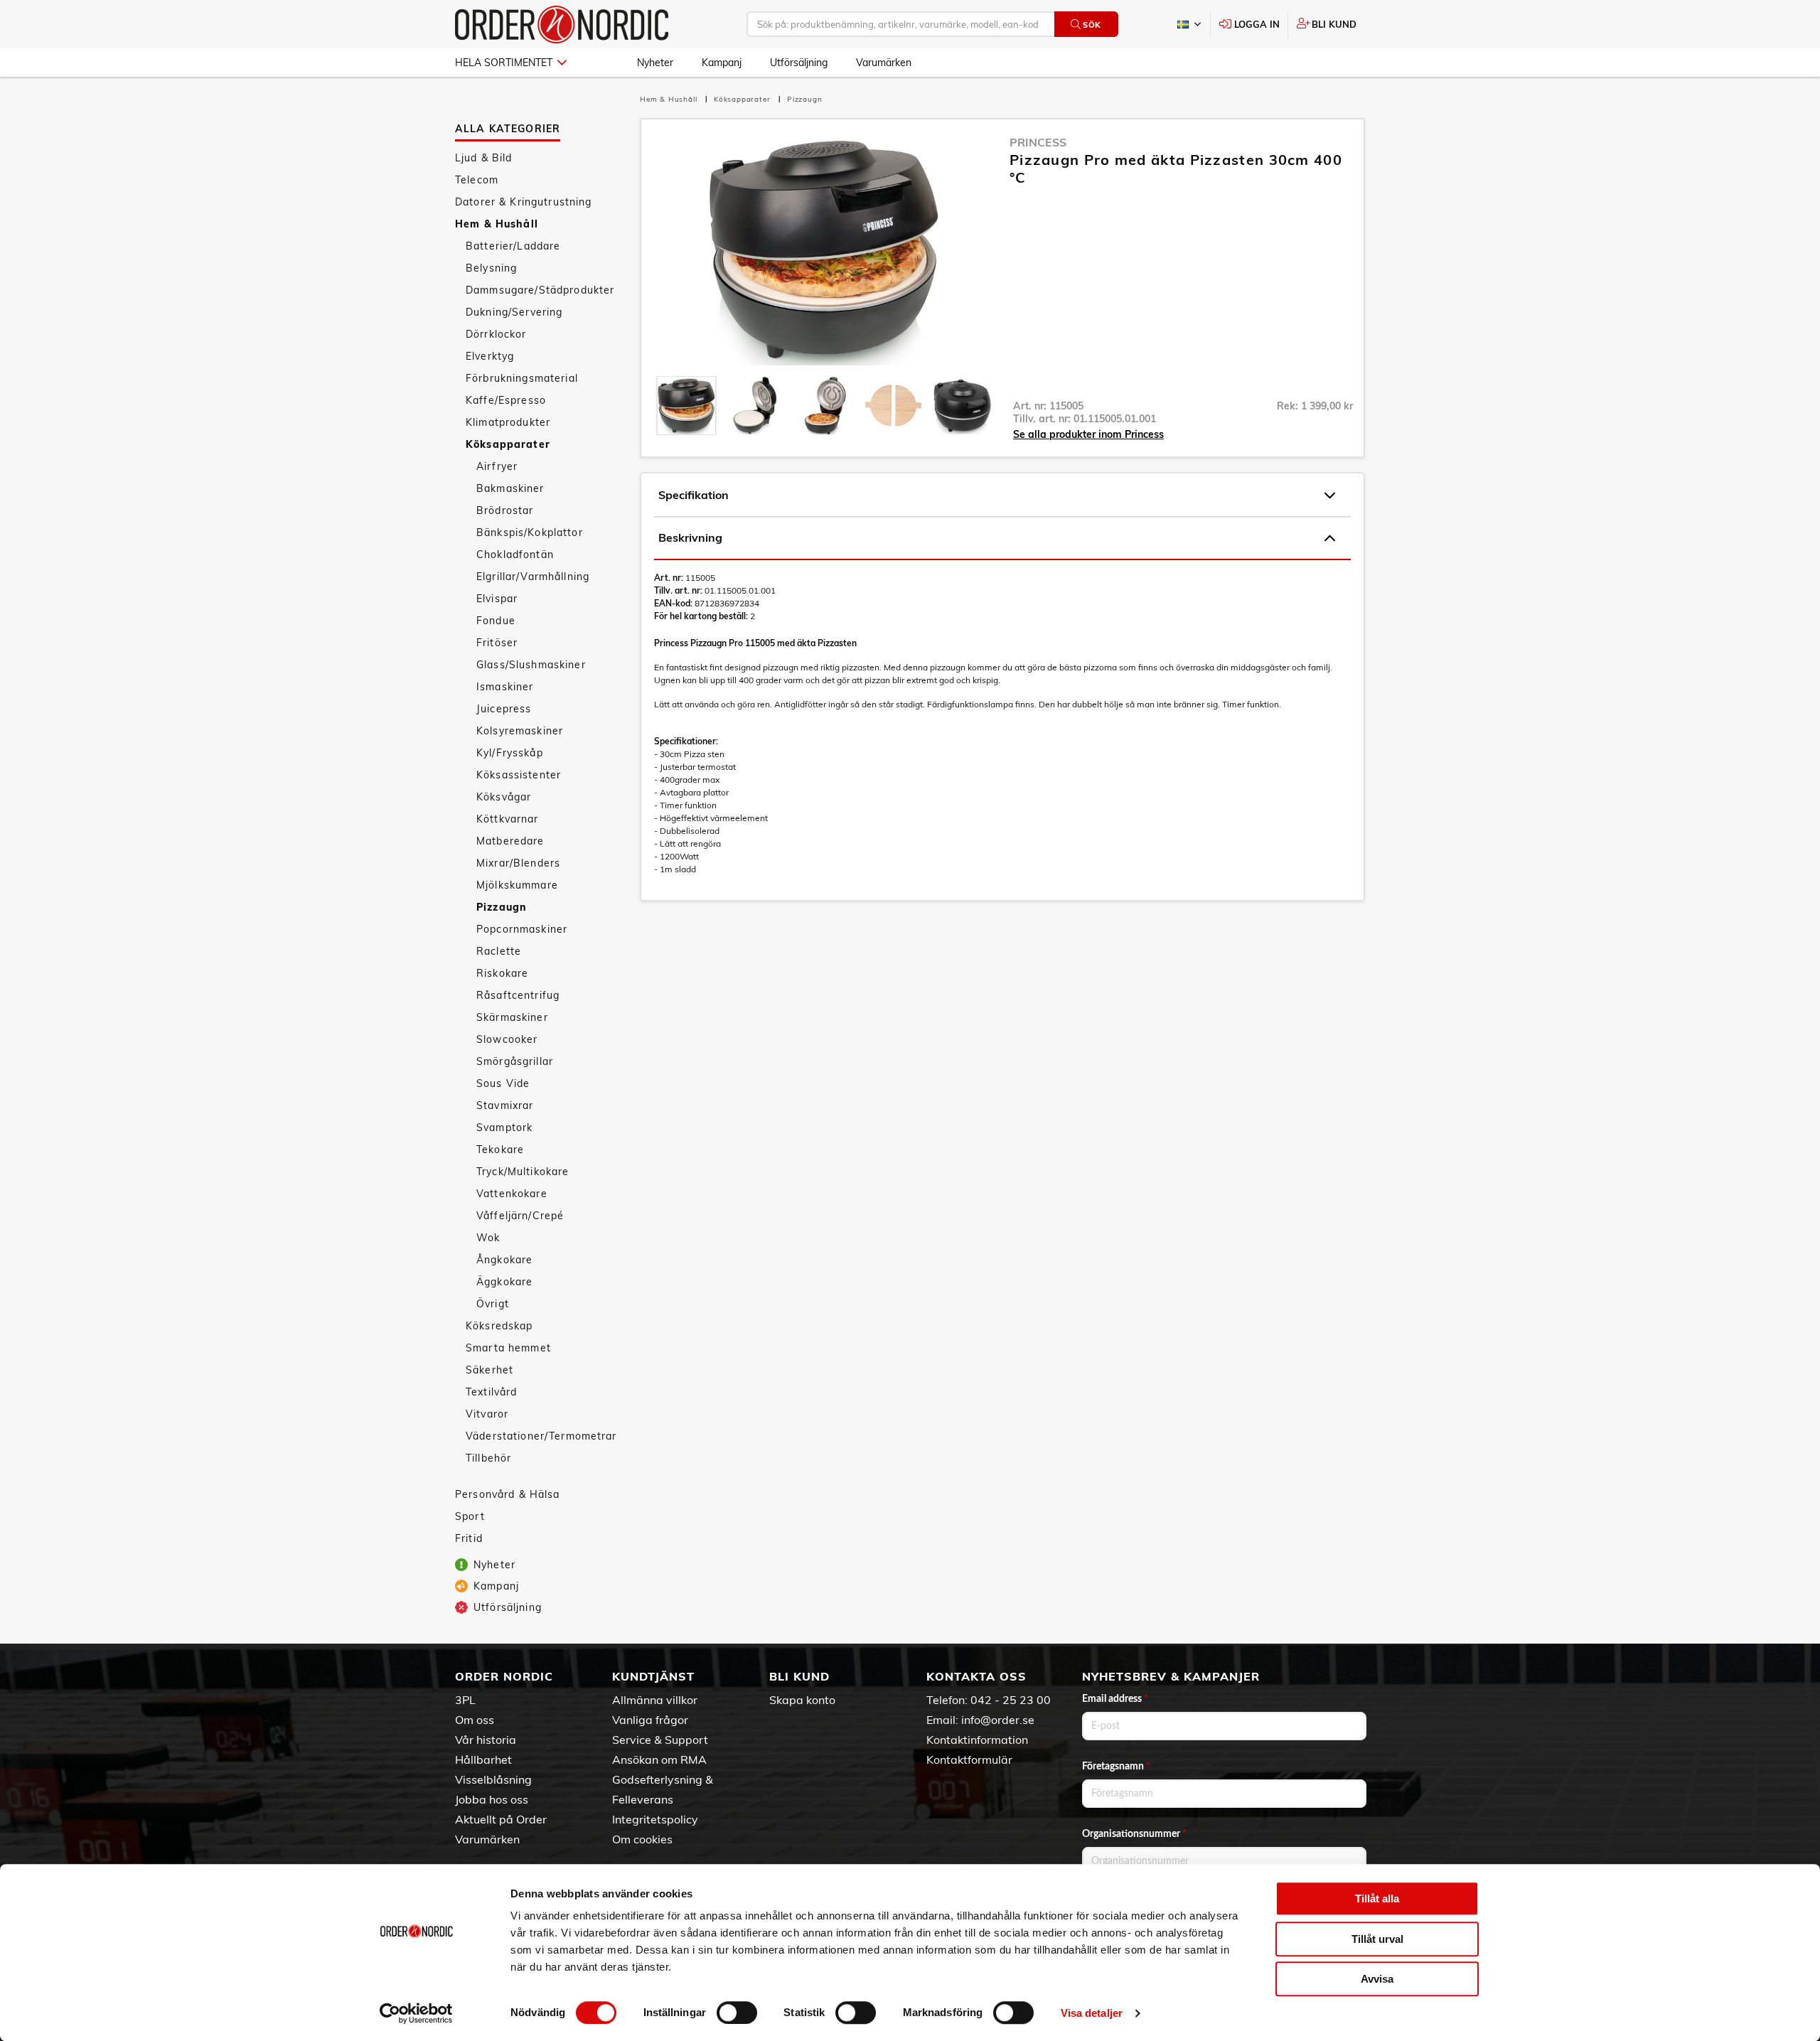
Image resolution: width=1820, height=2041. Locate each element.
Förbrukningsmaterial (522, 378)
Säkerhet (489, 1370)
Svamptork (504, 1127)
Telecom (477, 180)
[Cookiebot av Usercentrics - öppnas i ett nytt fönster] (416, 2013)
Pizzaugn (502, 907)
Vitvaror (487, 1414)
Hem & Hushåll (497, 224)
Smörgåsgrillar (515, 1061)
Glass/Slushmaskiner (531, 665)
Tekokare (500, 1150)
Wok (488, 1238)
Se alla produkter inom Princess (1088, 434)
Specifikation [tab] (694, 495)
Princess (1038, 142)
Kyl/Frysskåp (510, 753)
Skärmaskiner (512, 1017)
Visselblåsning (493, 1779)
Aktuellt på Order (501, 1819)
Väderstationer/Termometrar (541, 1436)
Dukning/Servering (514, 312)
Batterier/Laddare (513, 246)
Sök (1092, 25)
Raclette (499, 951)
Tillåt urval (1377, 1939)
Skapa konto (802, 1700)
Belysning (491, 268)
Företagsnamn (1116, 1767)
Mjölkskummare (517, 885)
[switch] (737, 2013)
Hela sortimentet (504, 63)
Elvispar (497, 599)
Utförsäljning (799, 63)
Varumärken (884, 63)
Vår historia (486, 1740)
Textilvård (491, 1392)
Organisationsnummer (1134, 1834)
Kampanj (722, 63)
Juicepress (504, 709)
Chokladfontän (515, 555)
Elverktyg (490, 356)
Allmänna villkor (655, 1700)
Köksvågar (504, 797)
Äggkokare (504, 1282)
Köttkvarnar (508, 819)
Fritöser (497, 643)
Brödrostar (505, 510)
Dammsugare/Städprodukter (540, 290)
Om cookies (642, 1839)
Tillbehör (488, 1458)
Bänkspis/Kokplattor (530, 532)
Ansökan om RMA (659, 1759)
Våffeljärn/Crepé (520, 1216)
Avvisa (1377, 1979)
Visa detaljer (1092, 2013)
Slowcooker (507, 1039)
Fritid (469, 1538)
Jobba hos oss (492, 1799)
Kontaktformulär (969, 1759)
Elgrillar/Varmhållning (533, 577)
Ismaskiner (505, 687)
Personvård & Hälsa (508, 1494)
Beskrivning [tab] (690, 537)
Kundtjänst (653, 1676)
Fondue (496, 621)
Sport (470, 1516)
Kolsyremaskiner (520, 731)
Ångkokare (504, 1260)
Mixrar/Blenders (518, 863)
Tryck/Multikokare (523, 1172)
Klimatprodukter (508, 422)
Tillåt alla (1377, 1898)
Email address (1115, 1699)
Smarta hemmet (508, 1348)
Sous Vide (503, 1083)
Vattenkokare (512, 1194)
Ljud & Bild (484, 158)
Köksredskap (499, 1326)
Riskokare (502, 973)
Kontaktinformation (977, 1740)
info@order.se (998, 1720)
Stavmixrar (505, 1105)
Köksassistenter (519, 775)
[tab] (686, 406)
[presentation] (686, 406)
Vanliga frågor (650, 1720)
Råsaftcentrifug (518, 995)
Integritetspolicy (655, 1819)
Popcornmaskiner (522, 929)
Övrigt (493, 1304)
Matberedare (510, 841)
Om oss (475, 1720)
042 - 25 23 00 (1011, 1700)
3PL (465, 1700)
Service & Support (660, 1740)
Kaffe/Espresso (506, 400)
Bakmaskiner (510, 488)
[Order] (562, 25)
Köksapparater (508, 444)
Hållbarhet (483, 1759)
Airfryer (497, 466)
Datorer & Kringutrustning (524, 202)
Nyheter (655, 63)
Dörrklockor (496, 334)
